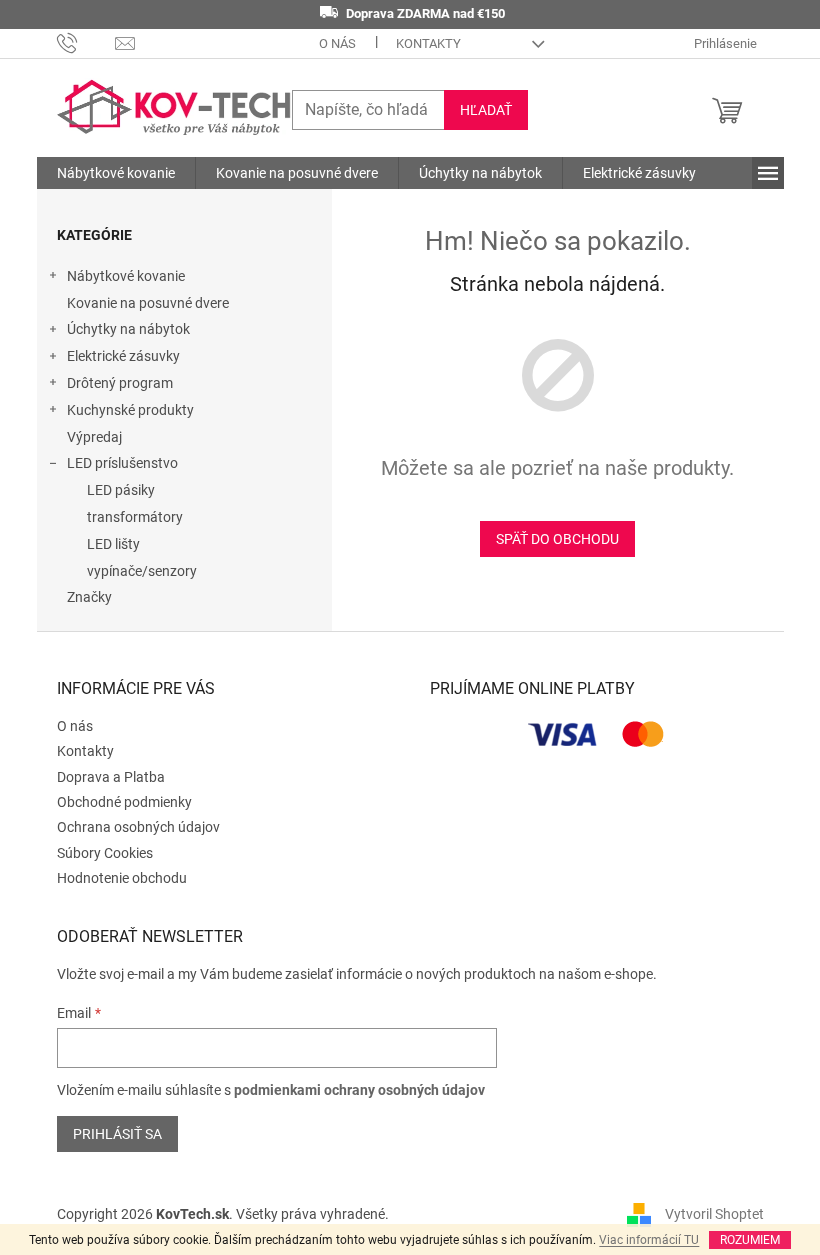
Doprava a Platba (111, 777)
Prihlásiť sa (117, 1134)
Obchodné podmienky (124, 802)
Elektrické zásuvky (123, 356)
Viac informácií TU (649, 1240)
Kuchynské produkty (130, 410)
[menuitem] (116, 173)
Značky (89, 597)
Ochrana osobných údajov (138, 827)
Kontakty (428, 43)
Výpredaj (94, 437)
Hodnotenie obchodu (122, 878)
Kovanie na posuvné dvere (148, 303)
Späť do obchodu (557, 539)
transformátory (135, 517)
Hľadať (486, 110)
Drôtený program (120, 383)
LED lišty (113, 544)
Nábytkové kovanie (126, 276)
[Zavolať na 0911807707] (86, 42)
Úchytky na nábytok (128, 329)
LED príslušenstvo (122, 463)
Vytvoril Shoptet (714, 1213)
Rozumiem (750, 1240)
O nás (337, 43)
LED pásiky (121, 490)
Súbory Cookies (105, 853)
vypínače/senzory (142, 571)
